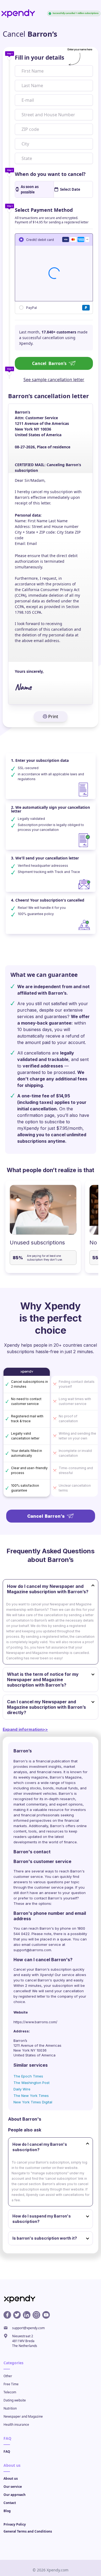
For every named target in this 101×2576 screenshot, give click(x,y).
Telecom (10, 2392)
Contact (10, 2503)
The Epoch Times (28, 2076)
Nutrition (10, 2408)
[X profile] (17, 2315)
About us (11, 2478)
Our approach (15, 2495)
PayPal (32, 307)
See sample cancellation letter (54, 380)
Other (8, 2376)
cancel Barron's (39, 1980)
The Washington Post (32, 2083)
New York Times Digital (33, 2102)
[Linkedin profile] (27, 2315)
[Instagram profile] (36, 2315)
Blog (7, 2511)
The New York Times (31, 2096)
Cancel (49, 363)
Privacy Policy (15, 2524)
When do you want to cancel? (50, 174)
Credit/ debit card (40, 239)
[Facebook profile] (7, 2315)
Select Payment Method (44, 210)
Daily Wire (22, 2089)
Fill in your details (39, 57)
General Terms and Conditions (28, 2531)
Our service (13, 2487)
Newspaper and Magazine (23, 2416)
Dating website (15, 2400)
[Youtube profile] (46, 2315)
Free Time (11, 2384)
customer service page (54, 1887)
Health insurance (16, 2425)
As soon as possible (30, 189)
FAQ (7, 2452)
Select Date (70, 189)
